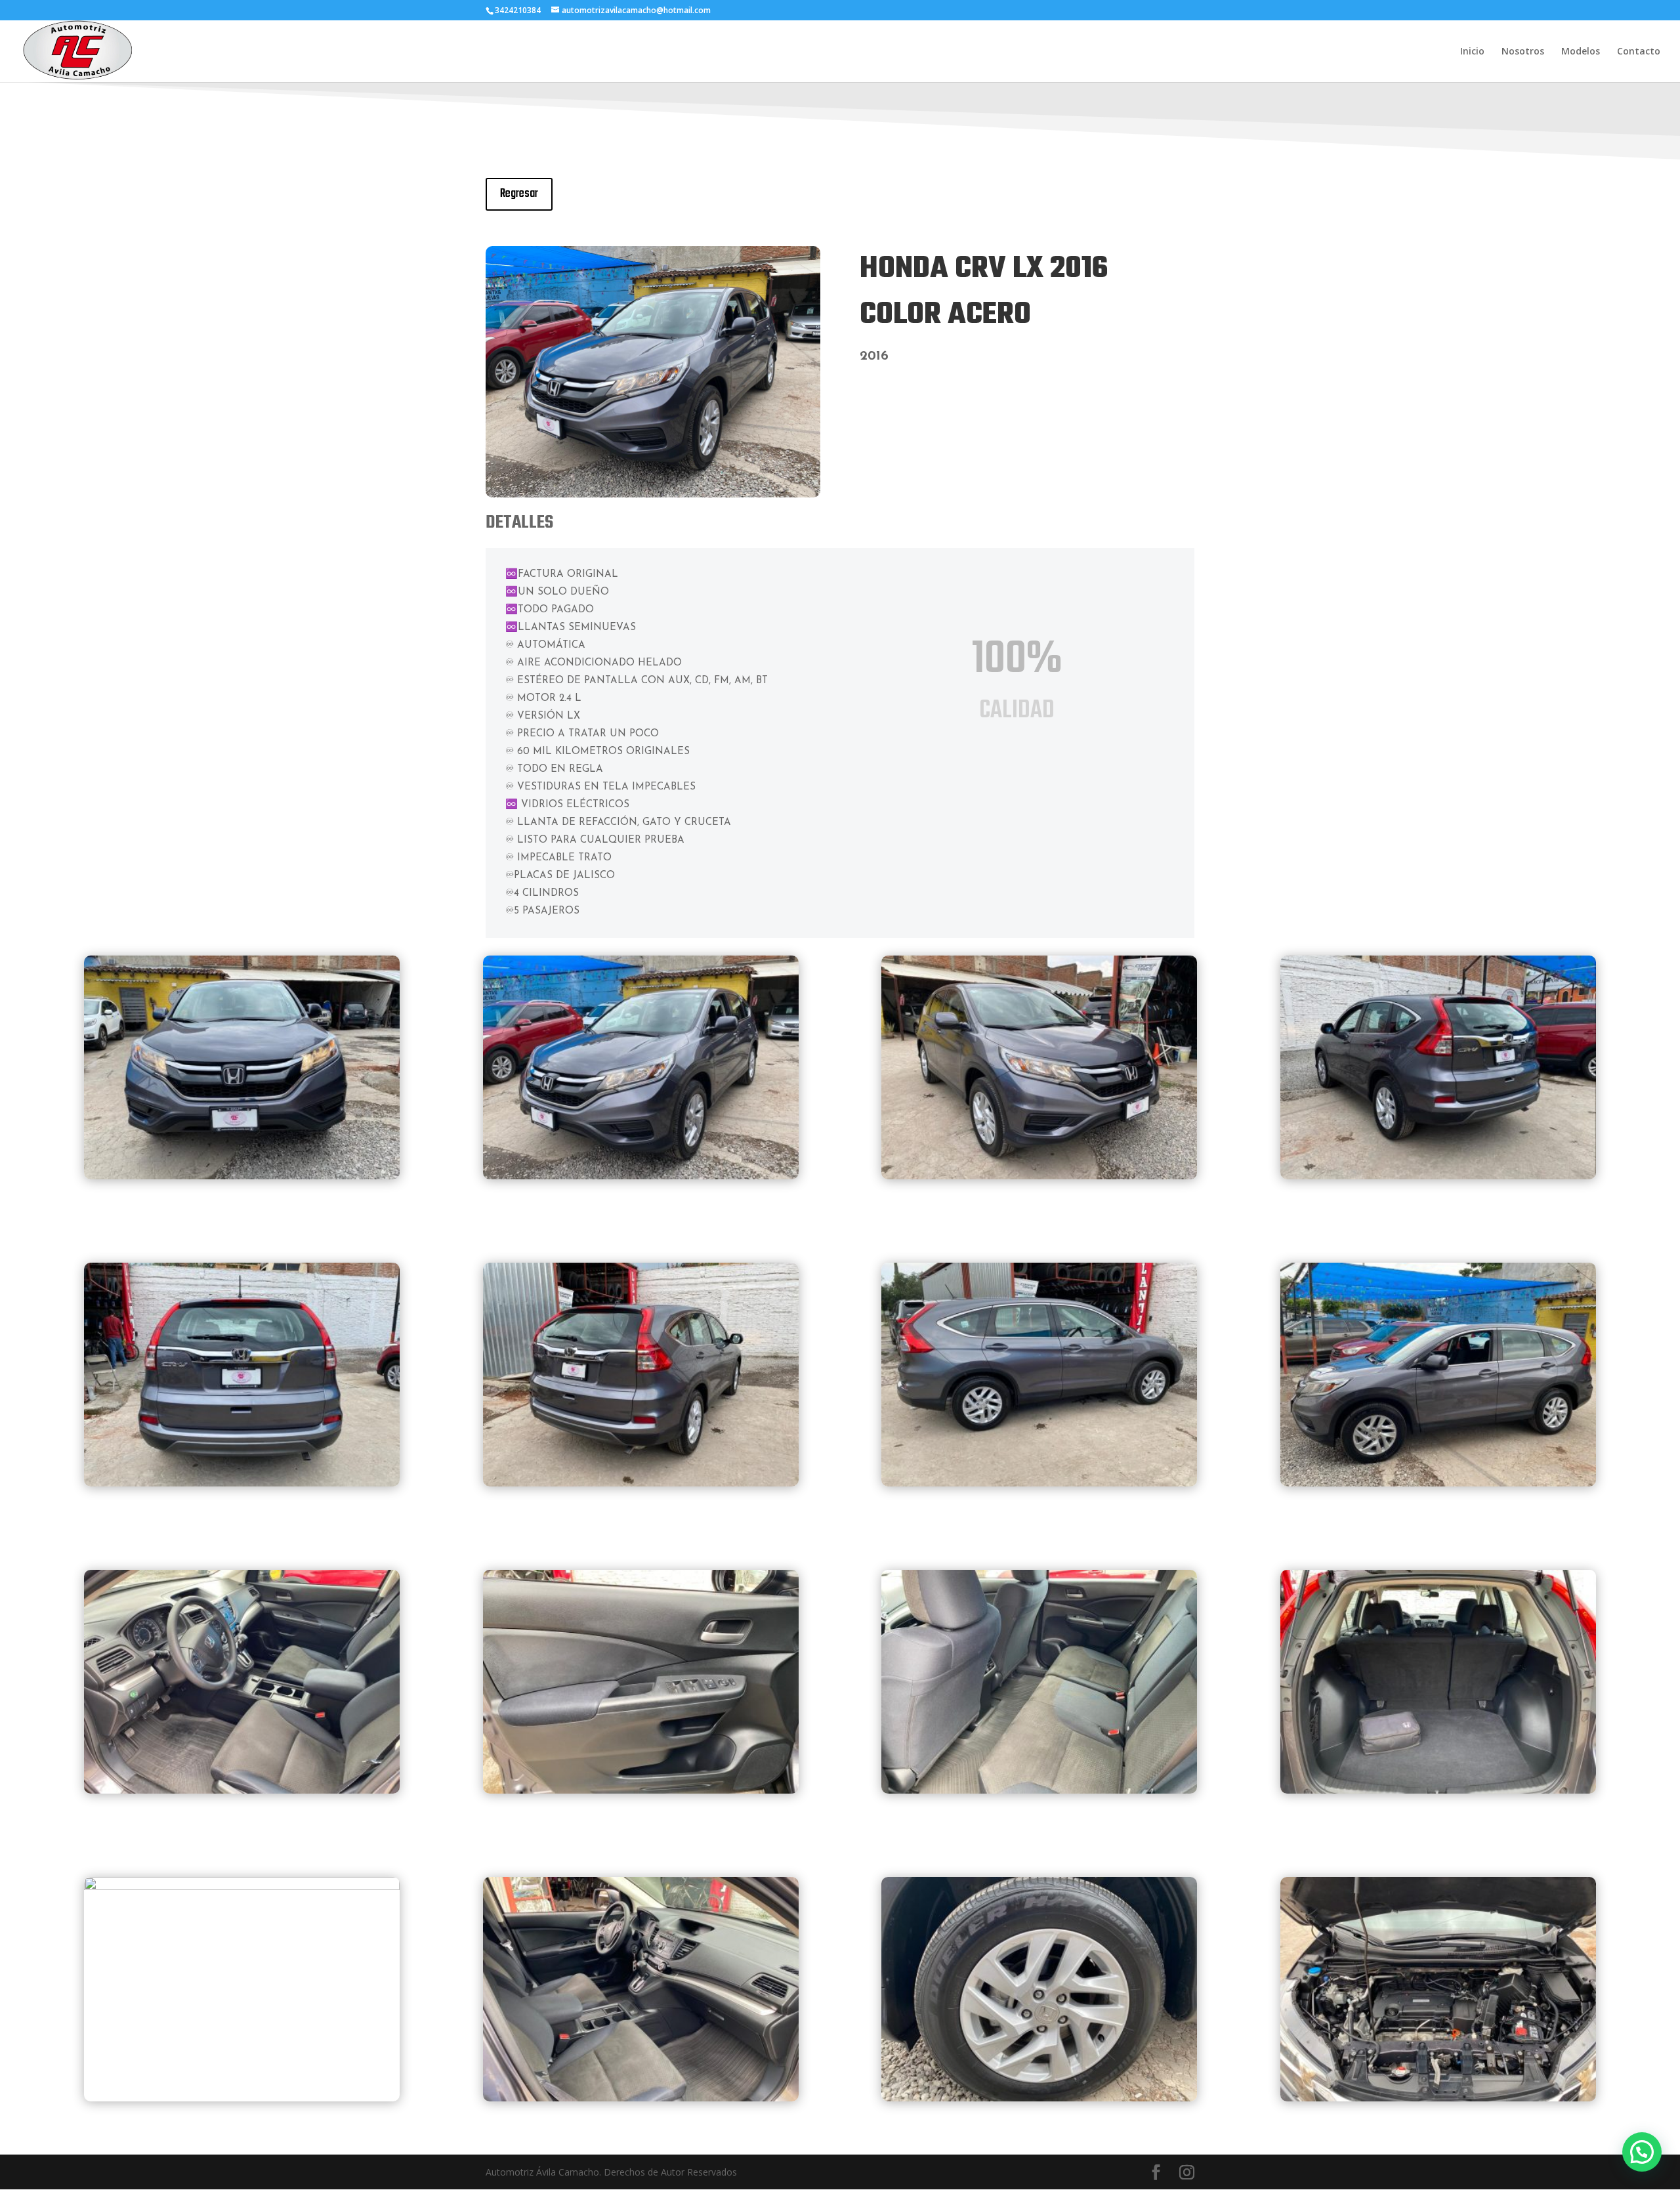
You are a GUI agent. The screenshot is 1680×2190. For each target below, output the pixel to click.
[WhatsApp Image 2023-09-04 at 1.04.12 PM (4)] (1039, 1176)
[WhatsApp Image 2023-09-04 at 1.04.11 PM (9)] (653, 494)
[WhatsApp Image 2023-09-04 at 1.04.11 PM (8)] (1039, 2098)
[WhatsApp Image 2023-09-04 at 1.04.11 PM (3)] (641, 1790)
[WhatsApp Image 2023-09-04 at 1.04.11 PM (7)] (641, 2098)
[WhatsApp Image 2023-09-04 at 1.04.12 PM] (1438, 1176)
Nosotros (1523, 52)
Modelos (1581, 52)
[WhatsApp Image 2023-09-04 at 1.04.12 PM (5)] (641, 1483)
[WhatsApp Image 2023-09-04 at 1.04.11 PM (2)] (242, 1790)
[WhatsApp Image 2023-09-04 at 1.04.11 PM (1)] (242, 1483)
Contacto (1639, 52)
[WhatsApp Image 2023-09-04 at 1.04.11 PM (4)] (1039, 1790)
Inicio (1472, 52)
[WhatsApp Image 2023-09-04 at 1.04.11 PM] (242, 1176)
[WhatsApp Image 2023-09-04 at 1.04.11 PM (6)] (242, 1886)
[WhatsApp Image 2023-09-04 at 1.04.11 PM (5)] (1438, 1790)
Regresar (519, 194)
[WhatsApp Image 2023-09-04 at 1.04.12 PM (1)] (1438, 2098)
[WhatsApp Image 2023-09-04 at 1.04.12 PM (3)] (1438, 1483)
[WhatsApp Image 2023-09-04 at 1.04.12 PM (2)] (1039, 1483)
